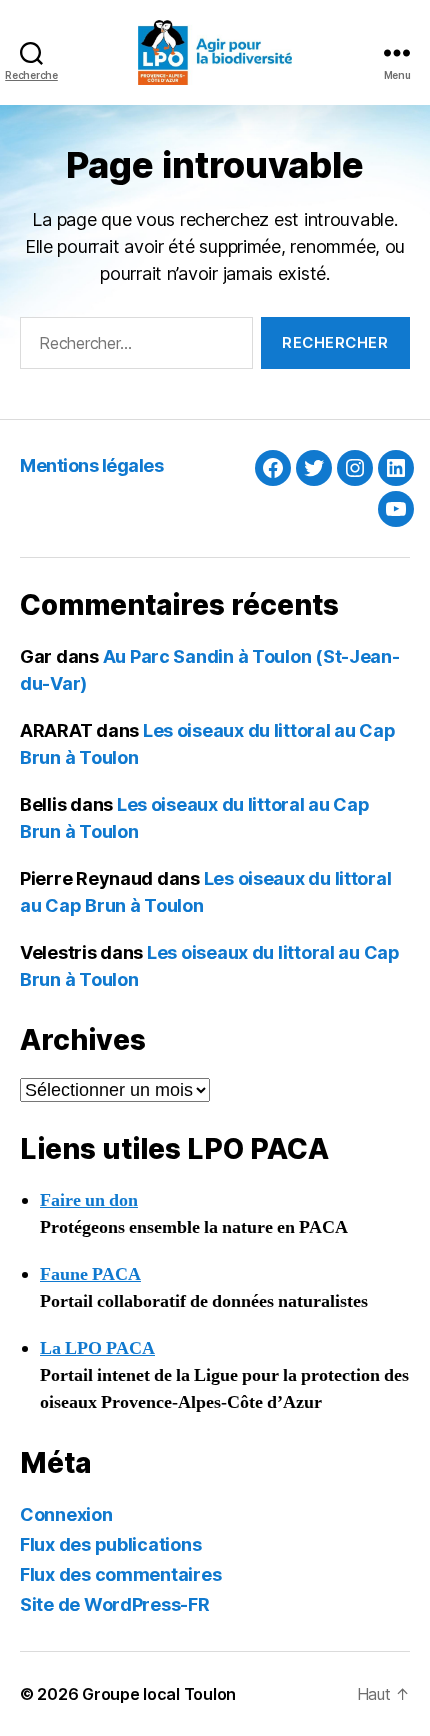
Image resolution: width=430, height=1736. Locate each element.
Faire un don (89, 1200)
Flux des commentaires (120, 1574)
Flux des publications (110, 1544)
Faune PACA (90, 1274)
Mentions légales (91, 465)
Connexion (66, 1514)
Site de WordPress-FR (115, 1604)
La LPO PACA (97, 1348)
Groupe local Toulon (159, 1694)
